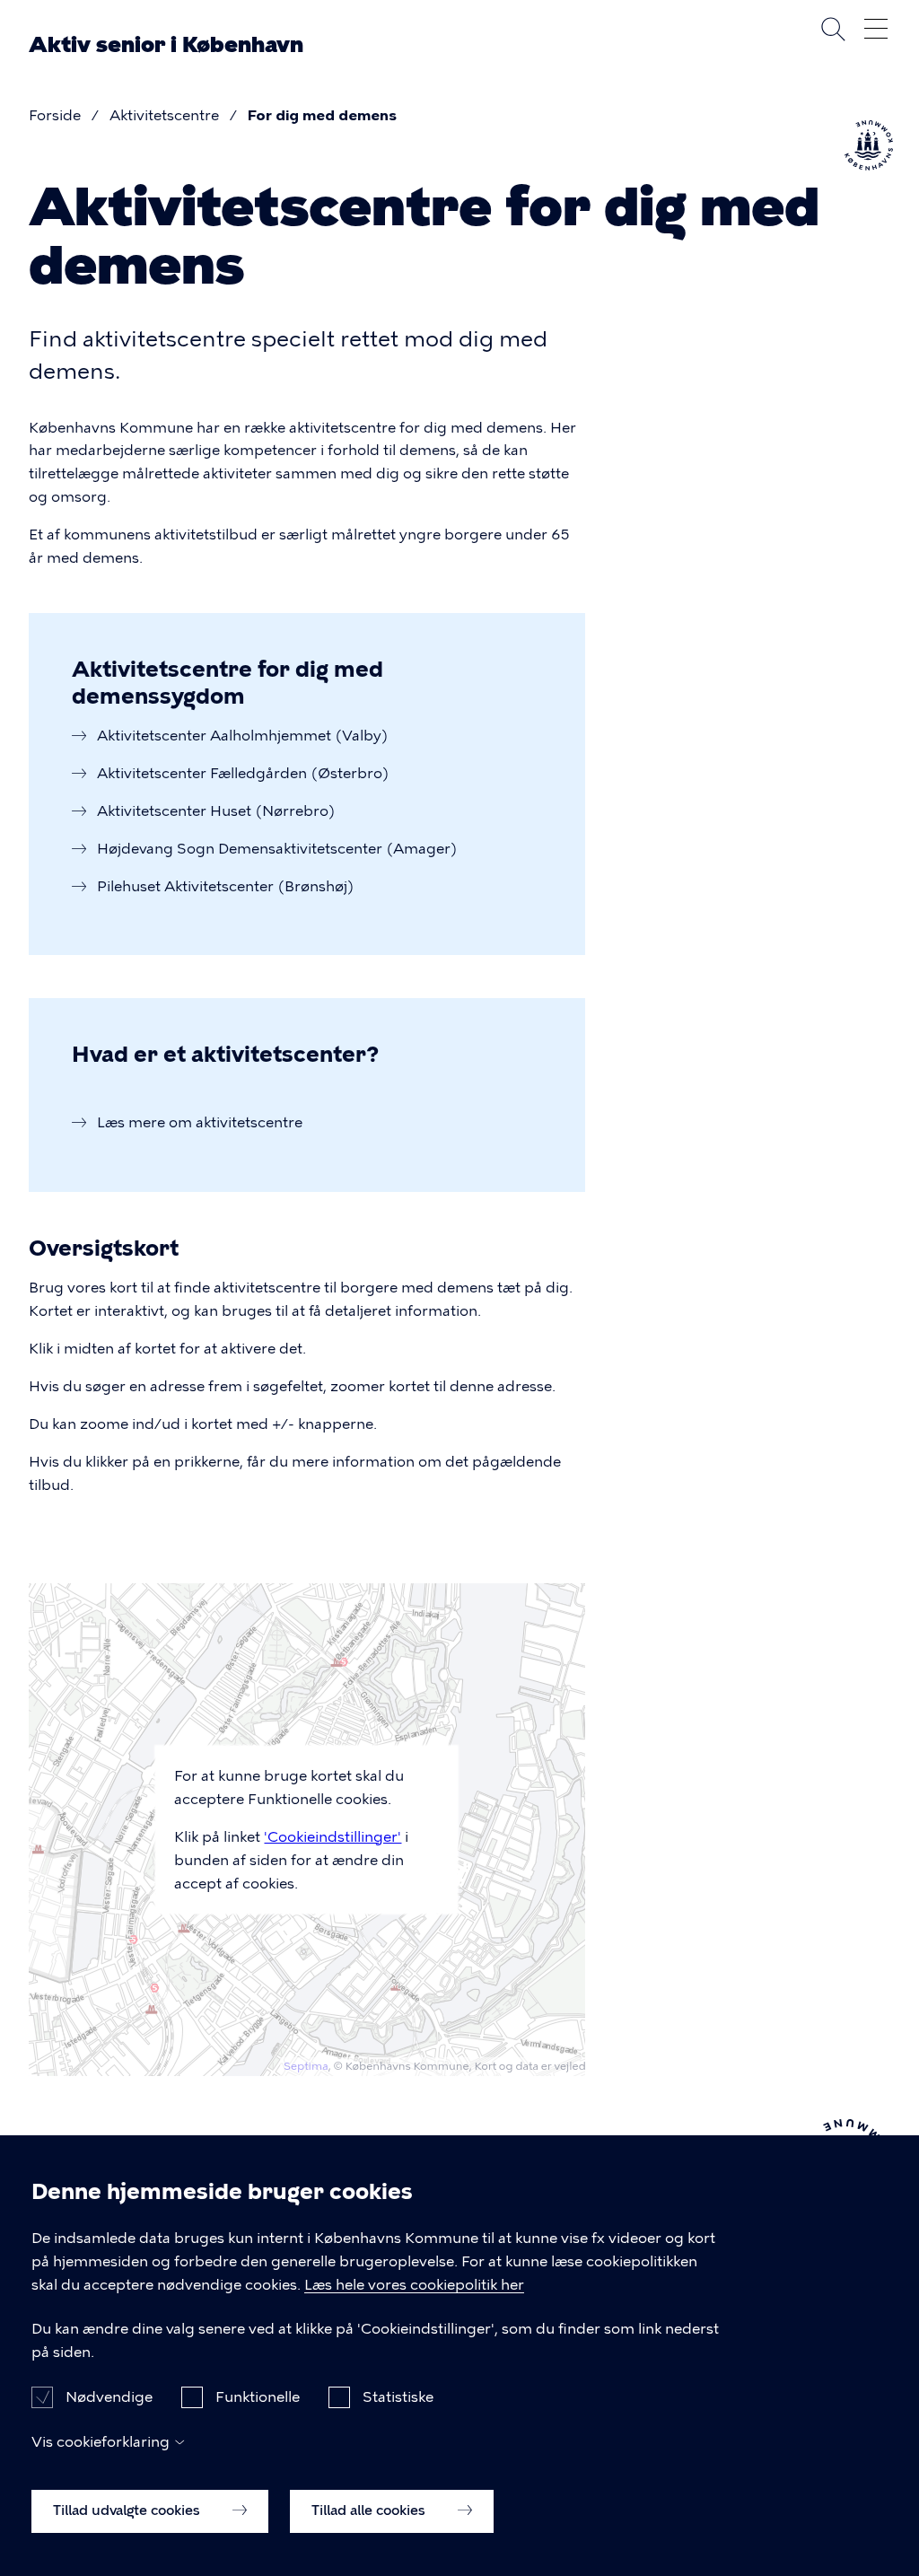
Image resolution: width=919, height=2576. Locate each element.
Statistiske (398, 2397)
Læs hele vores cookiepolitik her (414, 2285)
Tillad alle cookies (370, 2510)
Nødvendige (109, 2397)
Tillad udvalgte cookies (128, 2510)
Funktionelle (258, 2397)
